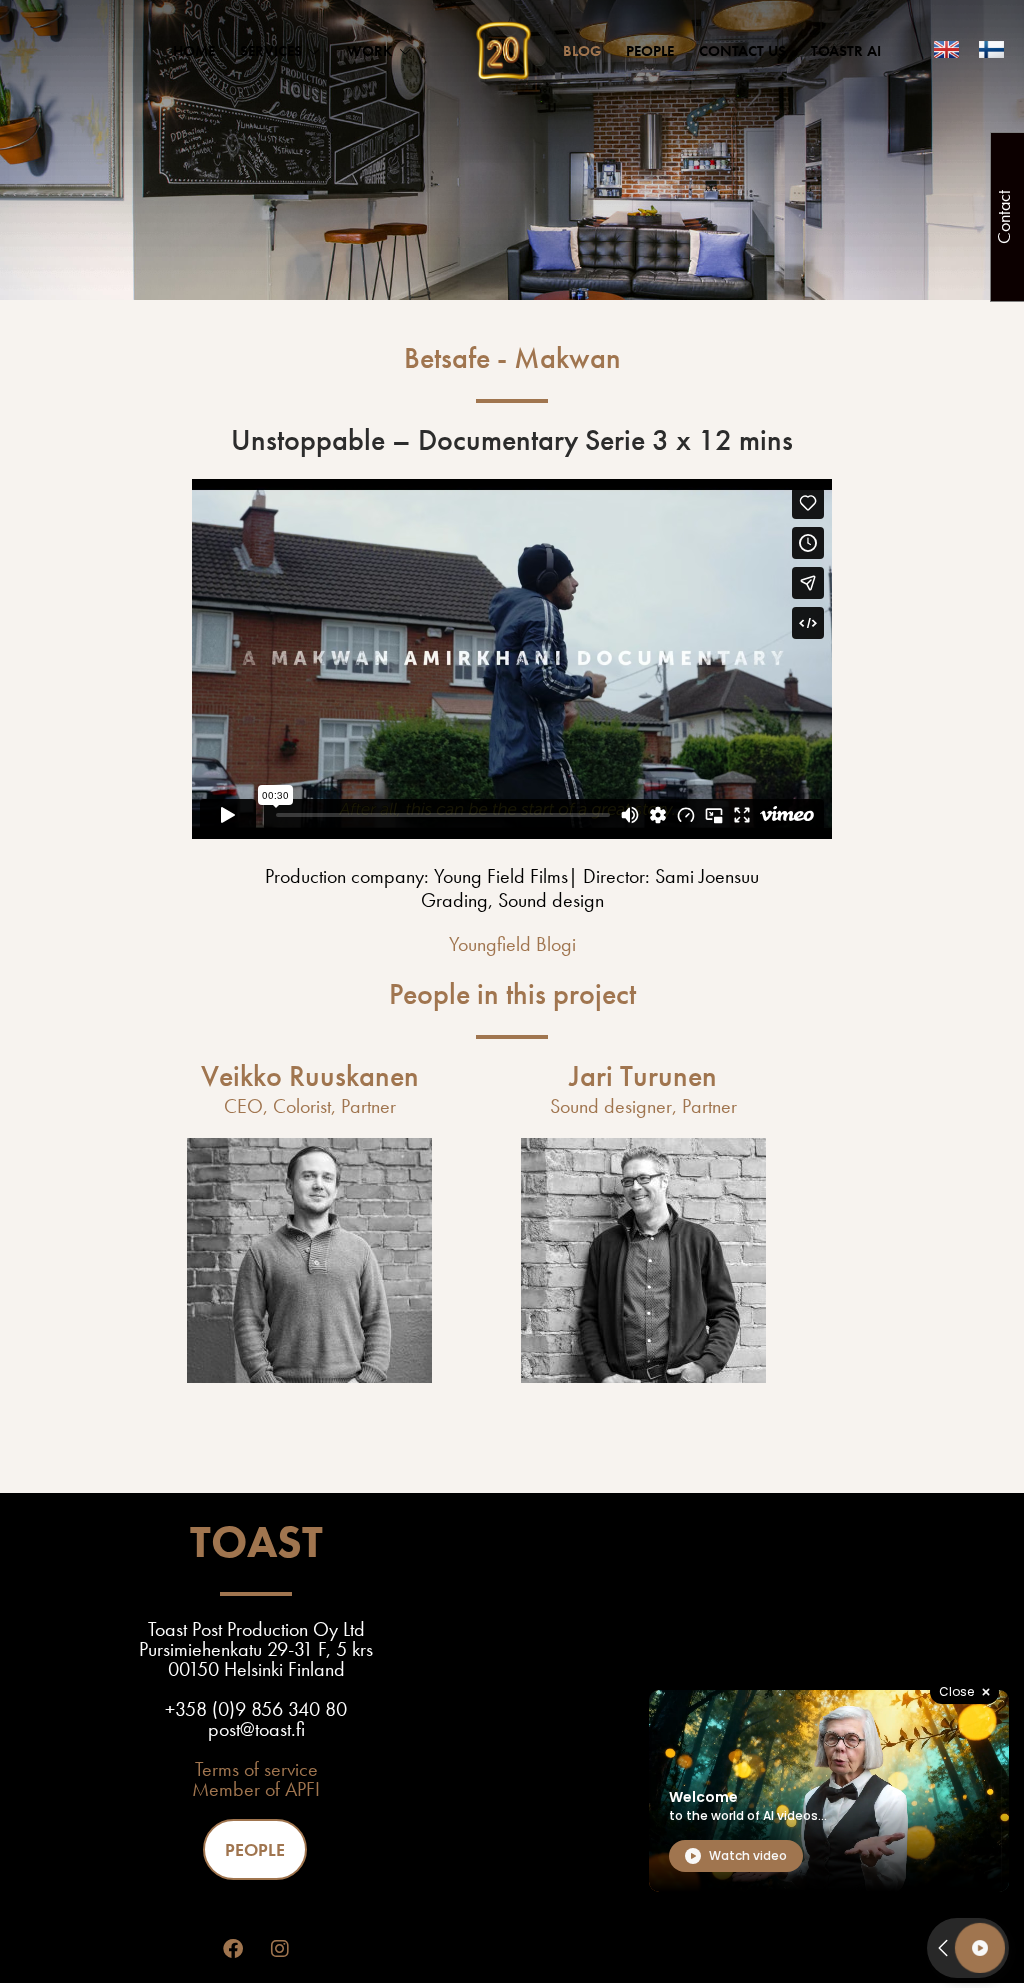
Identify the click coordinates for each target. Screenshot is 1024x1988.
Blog (582, 51)
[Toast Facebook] (233, 1949)
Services (271, 51)
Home (194, 51)
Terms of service (256, 1769)
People (650, 51)
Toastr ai (846, 51)
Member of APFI (256, 1789)
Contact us (742, 51)
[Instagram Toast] (280, 1949)
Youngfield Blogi (512, 944)
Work (370, 51)
